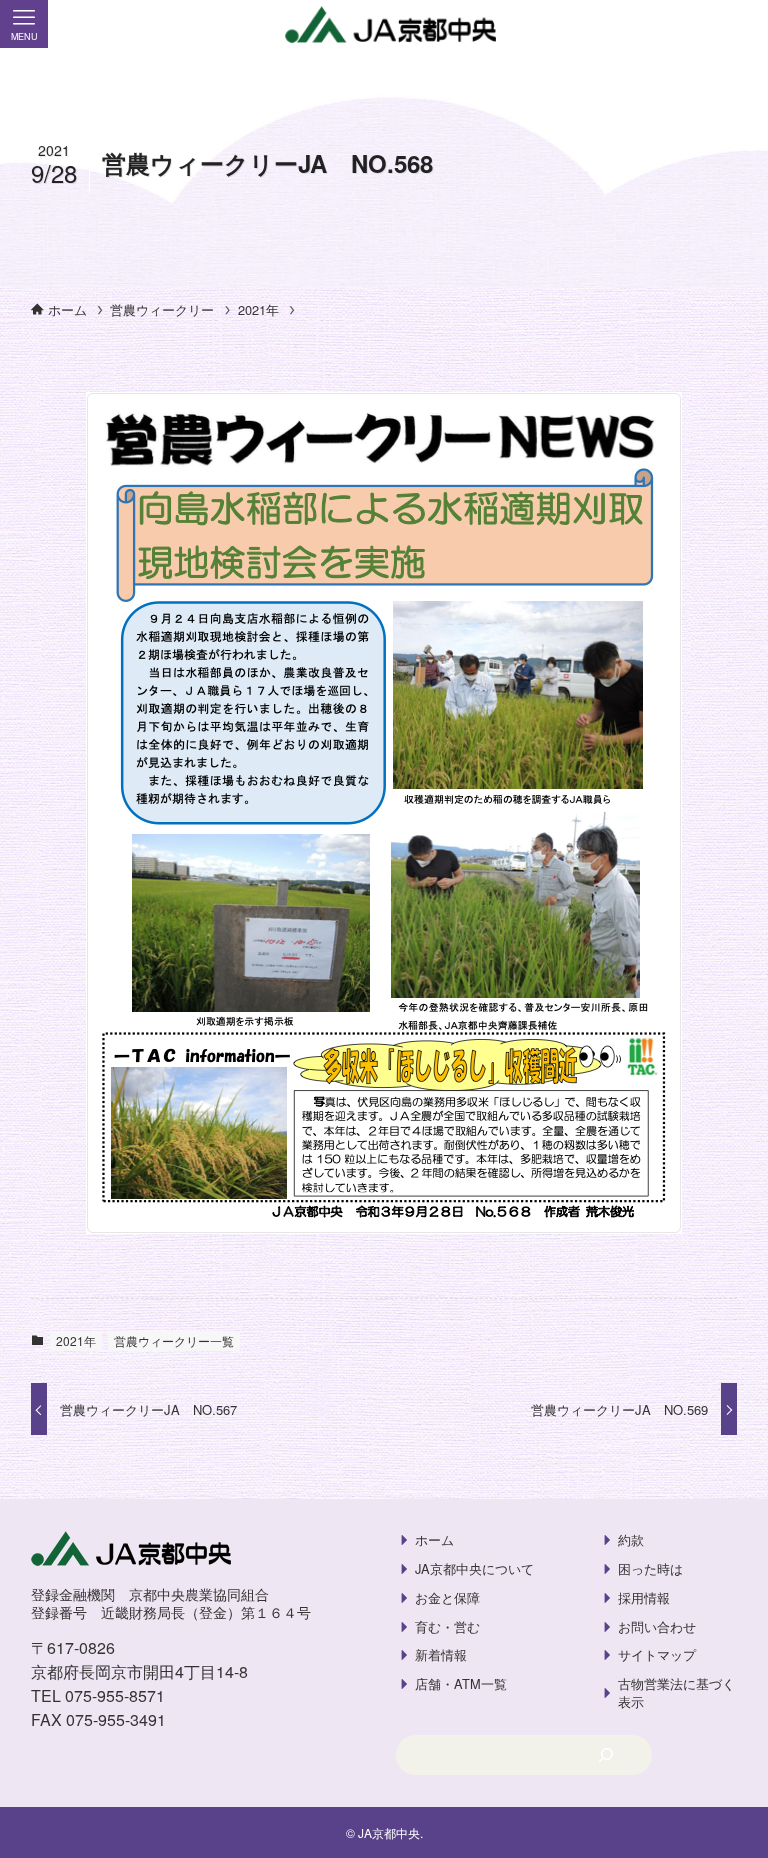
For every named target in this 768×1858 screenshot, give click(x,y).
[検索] (605, 1755)
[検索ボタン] (744, 24)
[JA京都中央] (384, 25)
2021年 (76, 1340)
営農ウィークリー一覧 (174, 1340)
